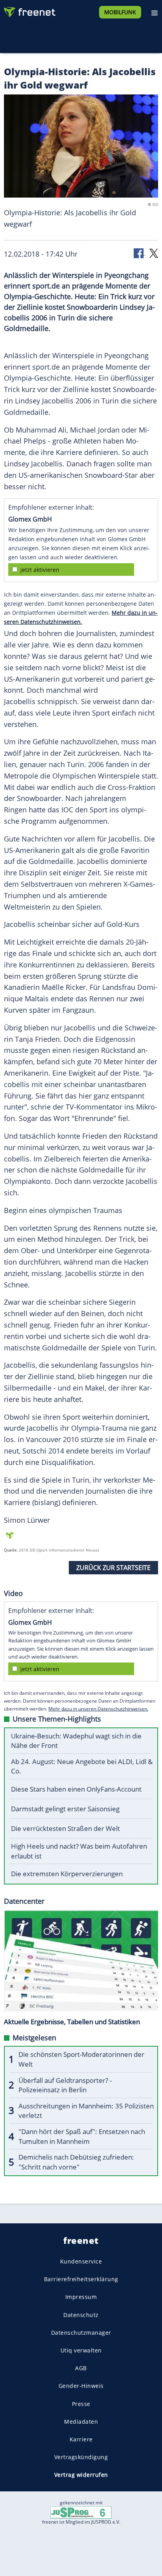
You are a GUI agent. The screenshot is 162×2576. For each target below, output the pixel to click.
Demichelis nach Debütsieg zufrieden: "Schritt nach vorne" (76, 2162)
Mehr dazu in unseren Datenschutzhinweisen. (98, 1709)
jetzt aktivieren (40, 570)
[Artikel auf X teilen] (154, 253)
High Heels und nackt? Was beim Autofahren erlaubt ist (79, 1851)
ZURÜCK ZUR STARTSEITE (113, 1568)
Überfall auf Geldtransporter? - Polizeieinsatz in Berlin (65, 2085)
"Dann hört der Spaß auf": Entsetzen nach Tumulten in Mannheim (82, 2136)
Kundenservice (81, 2261)
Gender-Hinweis (81, 2386)
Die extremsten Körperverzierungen (67, 1874)
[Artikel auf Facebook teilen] (139, 253)
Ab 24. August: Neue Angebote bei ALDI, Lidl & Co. (82, 1766)
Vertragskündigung (81, 2457)
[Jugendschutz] (81, 2512)
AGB (81, 2368)
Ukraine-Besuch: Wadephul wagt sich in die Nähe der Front (76, 1741)
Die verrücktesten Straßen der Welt (65, 1828)
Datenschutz (81, 2314)
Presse (81, 2403)
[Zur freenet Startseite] (29, 10)
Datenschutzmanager (81, 2332)
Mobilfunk (120, 12)
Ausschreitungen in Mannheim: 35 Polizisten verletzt (86, 2111)
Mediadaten (81, 2421)
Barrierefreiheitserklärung (81, 2279)
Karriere (81, 2439)
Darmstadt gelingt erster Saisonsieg (65, 1809)
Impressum (81, 2297)
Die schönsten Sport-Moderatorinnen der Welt (81, 2059)
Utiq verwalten (81, 2350)
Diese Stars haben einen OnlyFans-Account (76, 1789)
